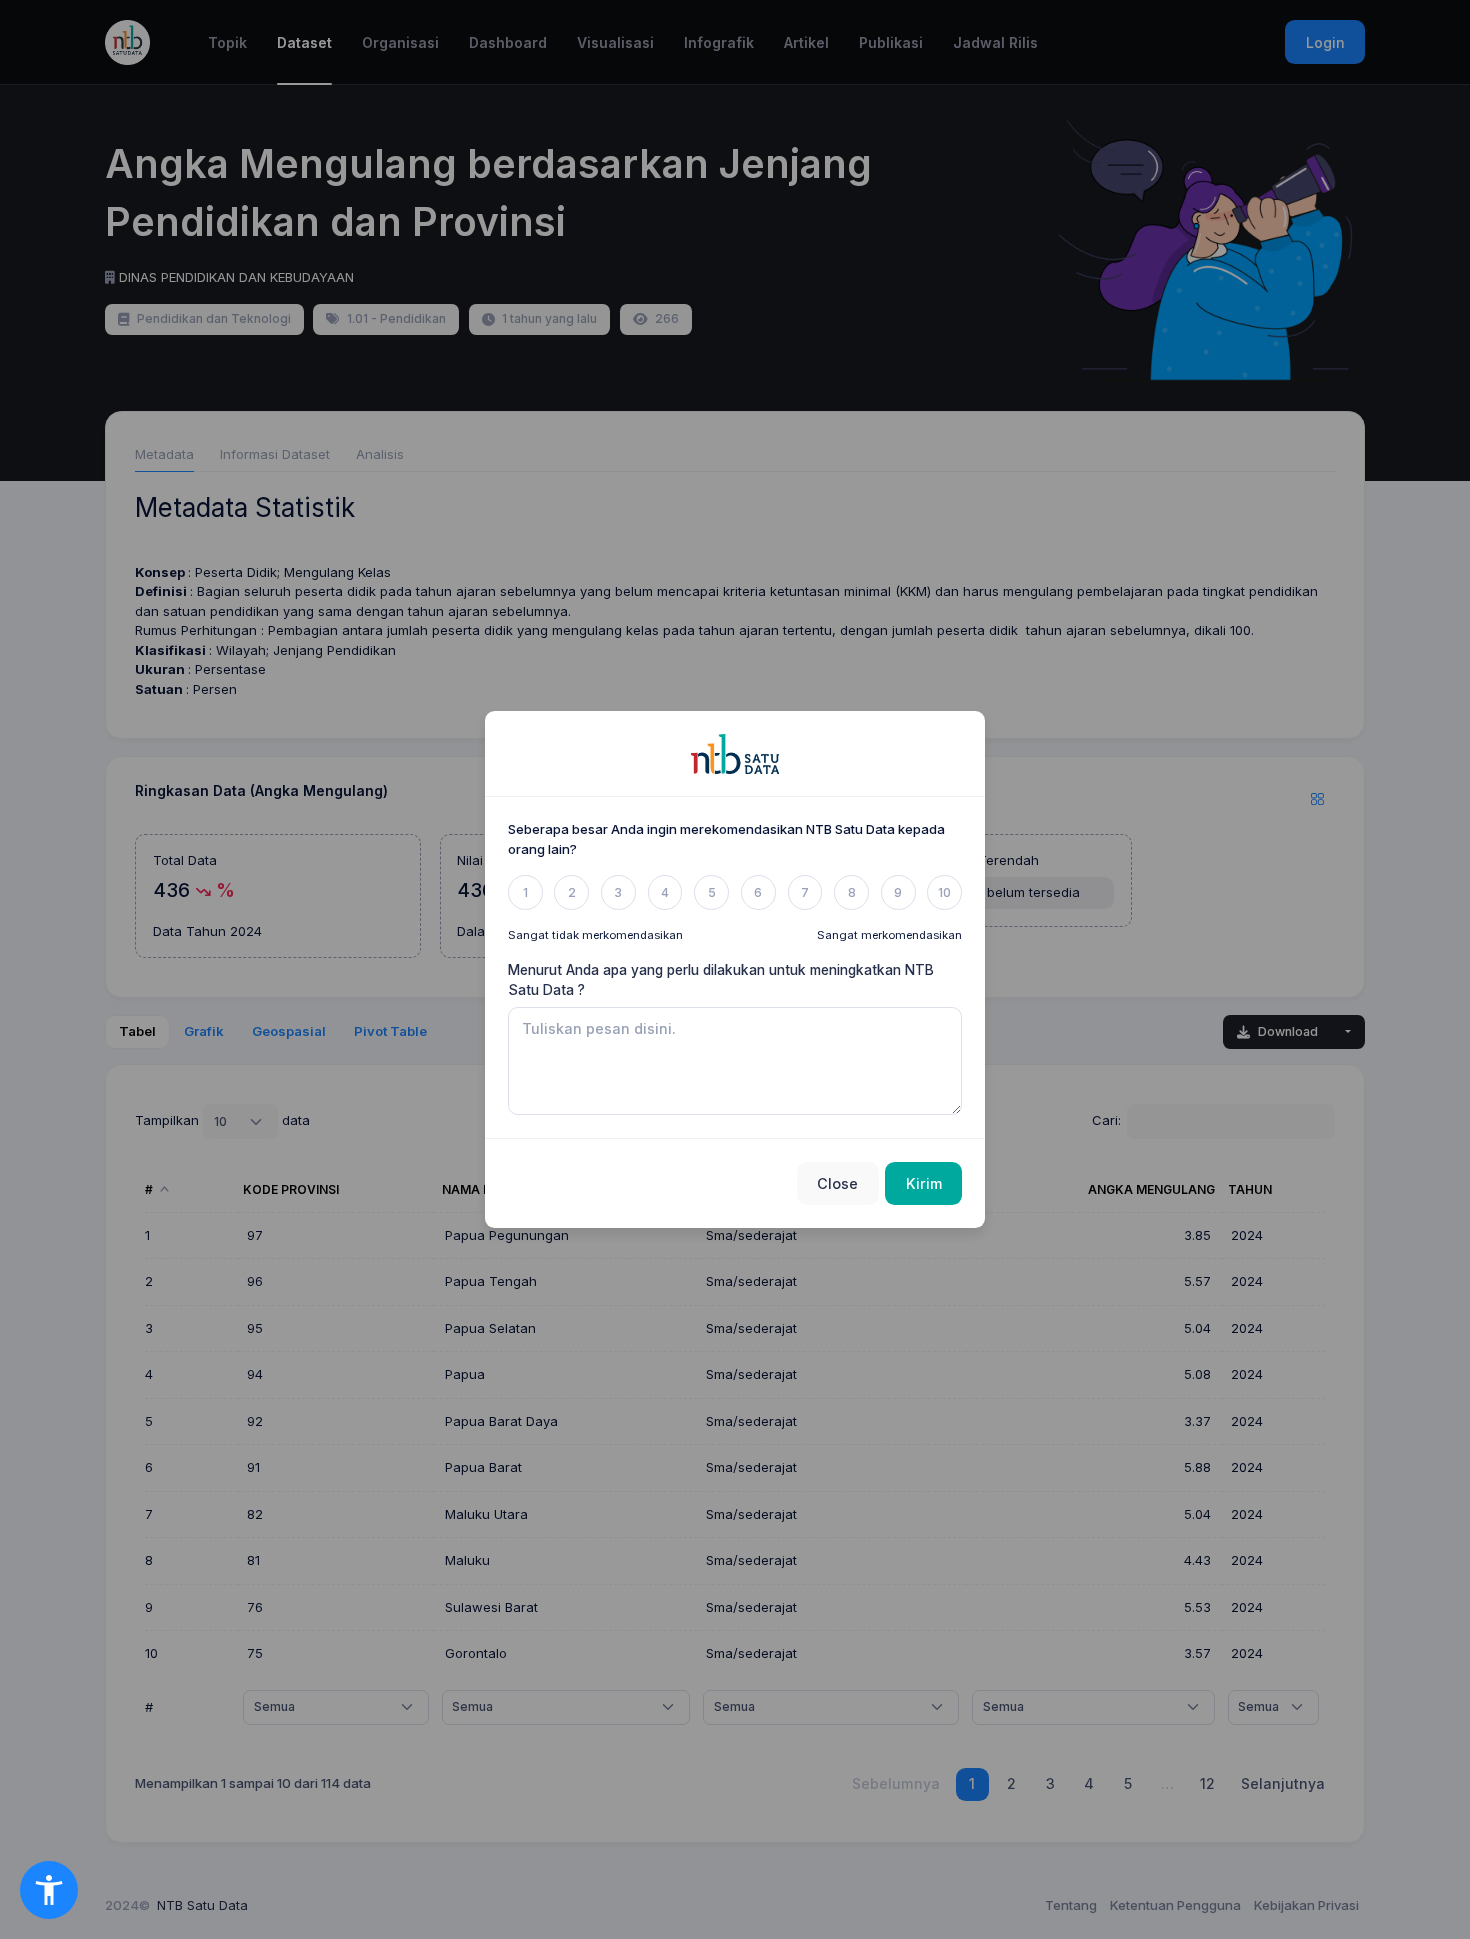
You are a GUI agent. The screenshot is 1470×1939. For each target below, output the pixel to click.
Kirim (924, 1183)
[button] (49, 1890)
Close (837, 1183)
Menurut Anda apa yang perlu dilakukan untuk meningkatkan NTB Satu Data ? (721, 980)
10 (944, 892)
